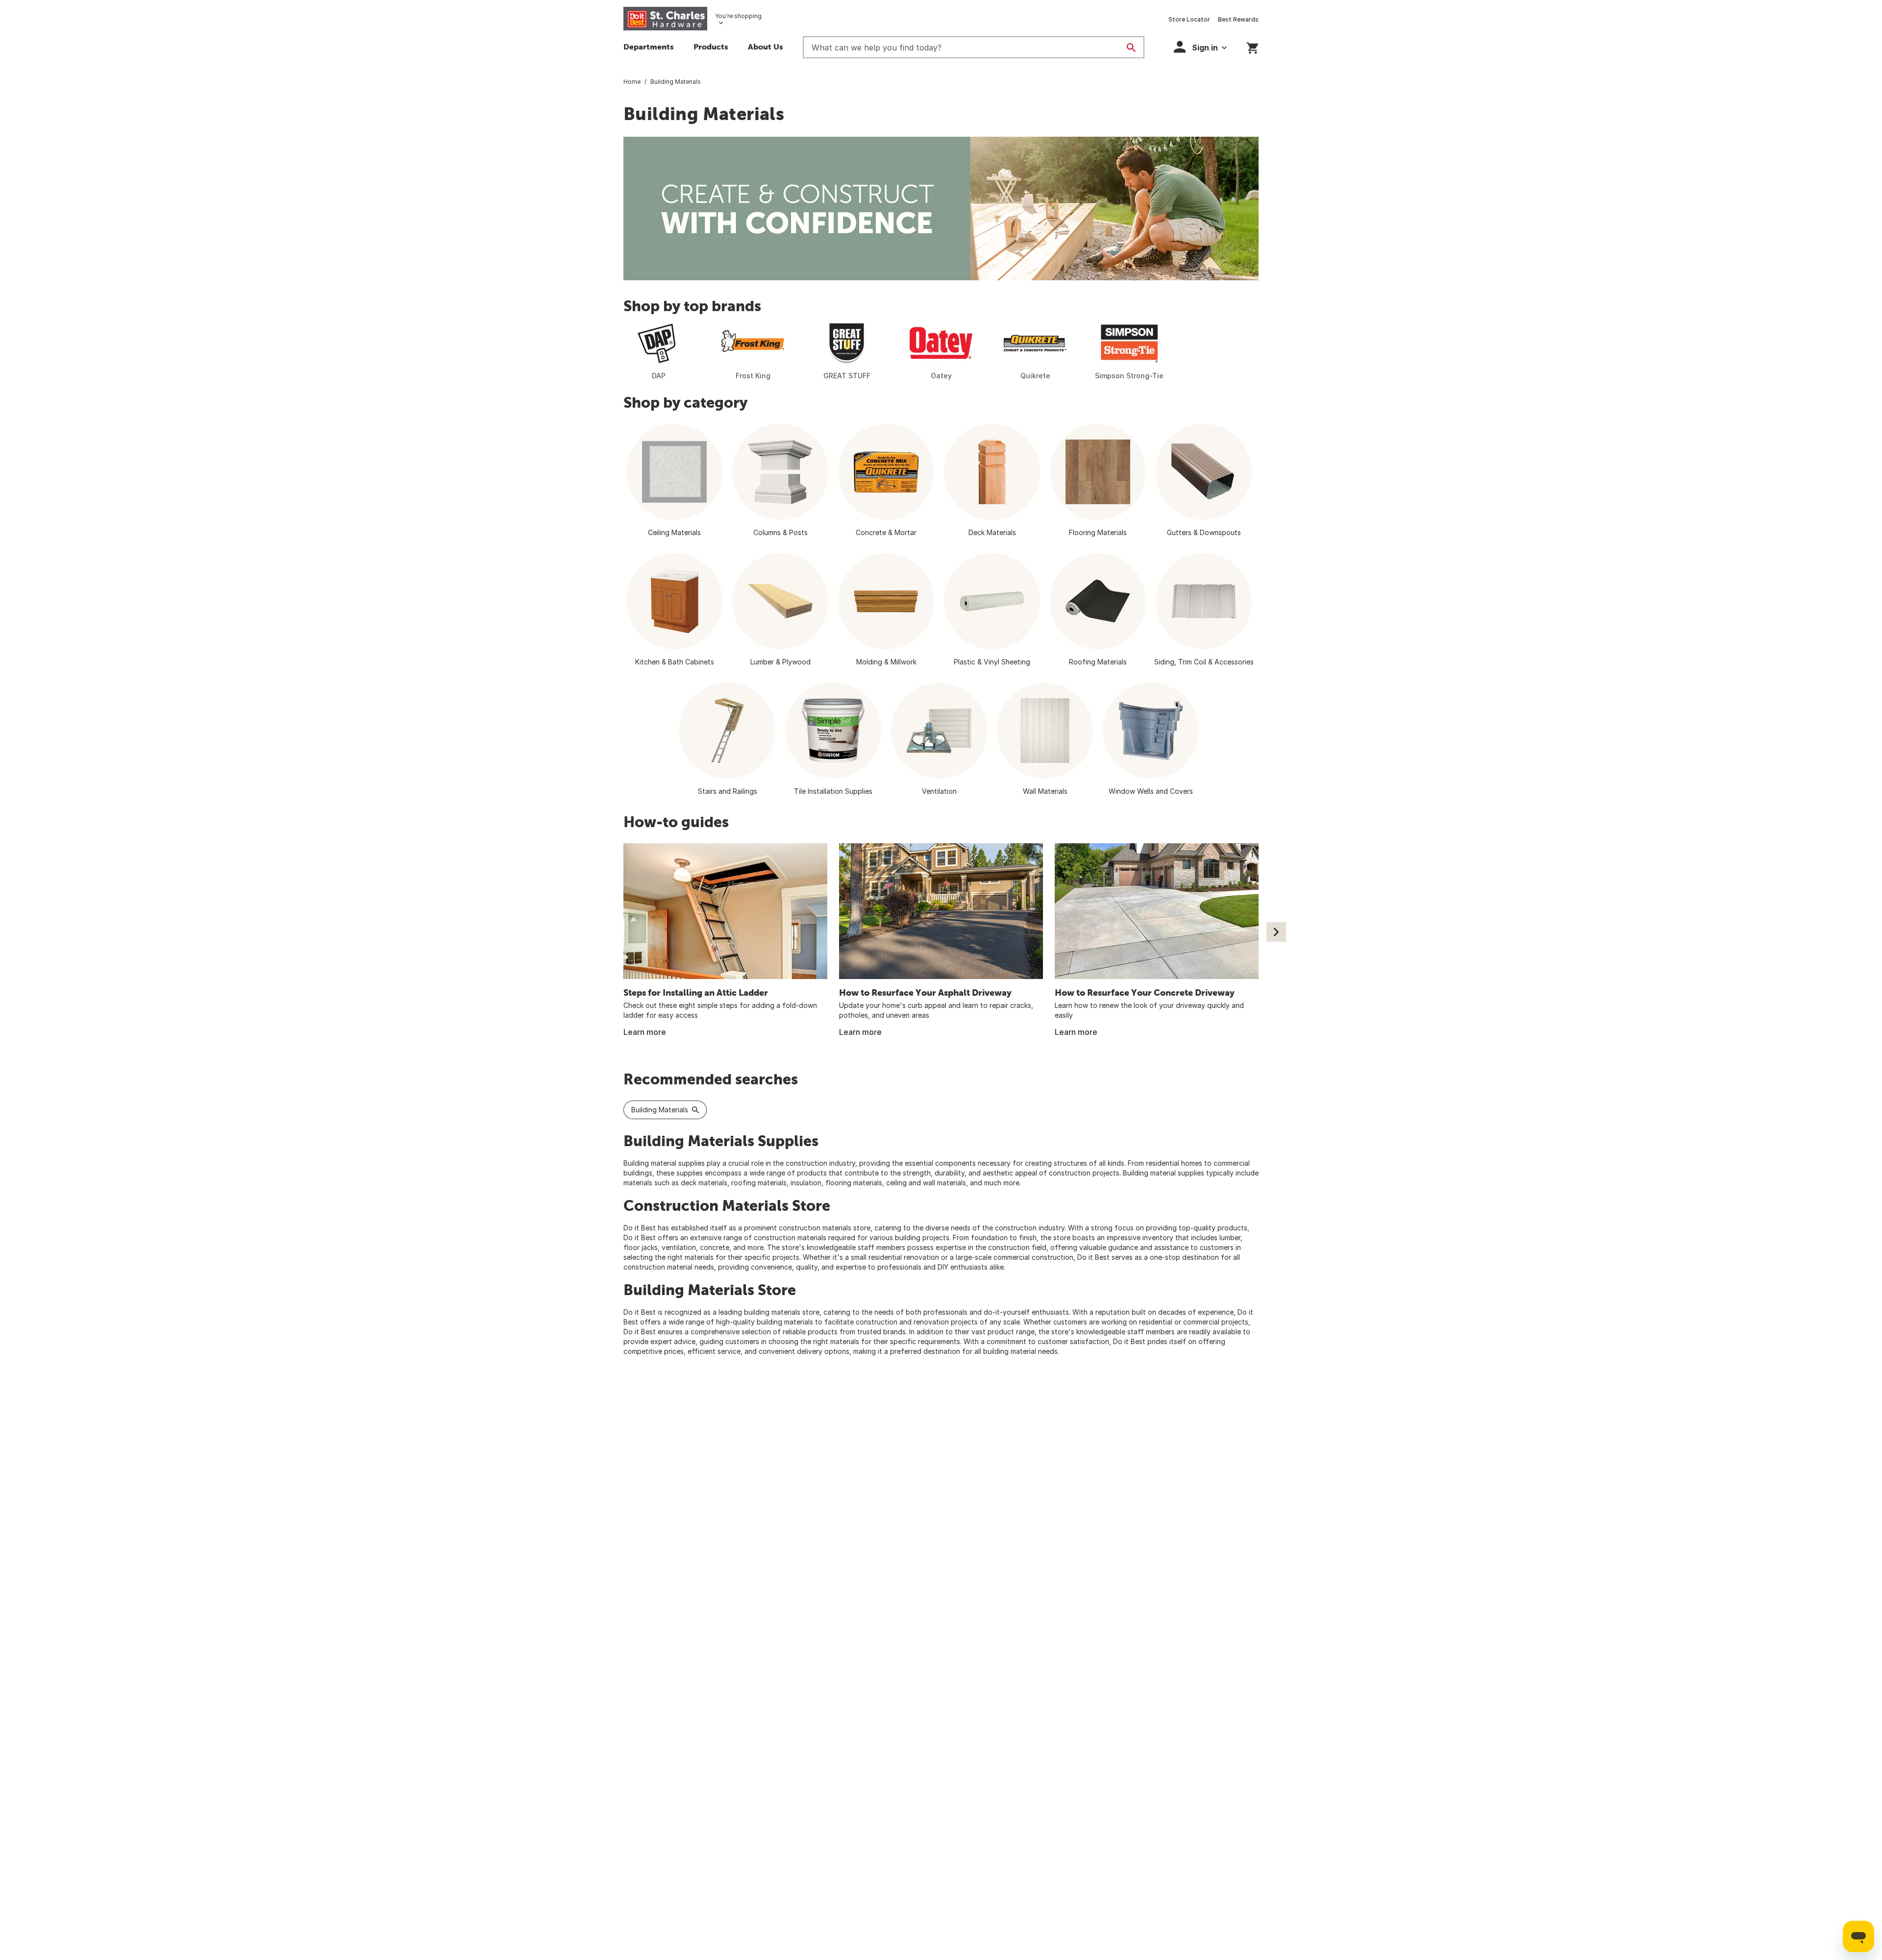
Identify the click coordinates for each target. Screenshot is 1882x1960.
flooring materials (854, 1183)
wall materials (944, 1183)
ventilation (679, 1247)
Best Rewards (1238, 19)
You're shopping (738, 16)
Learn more (645, 1032)
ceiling (896, 1183)
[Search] (1131, 48)
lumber (1230, 1237)
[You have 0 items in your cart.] (1252, 46)
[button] (711, 48)
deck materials (704, 1183)
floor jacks (641, 1247)
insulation (806, 1183)
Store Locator (1189, 19)
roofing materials (759, 1183)
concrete (715, 1247)
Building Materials (660, 1110)
